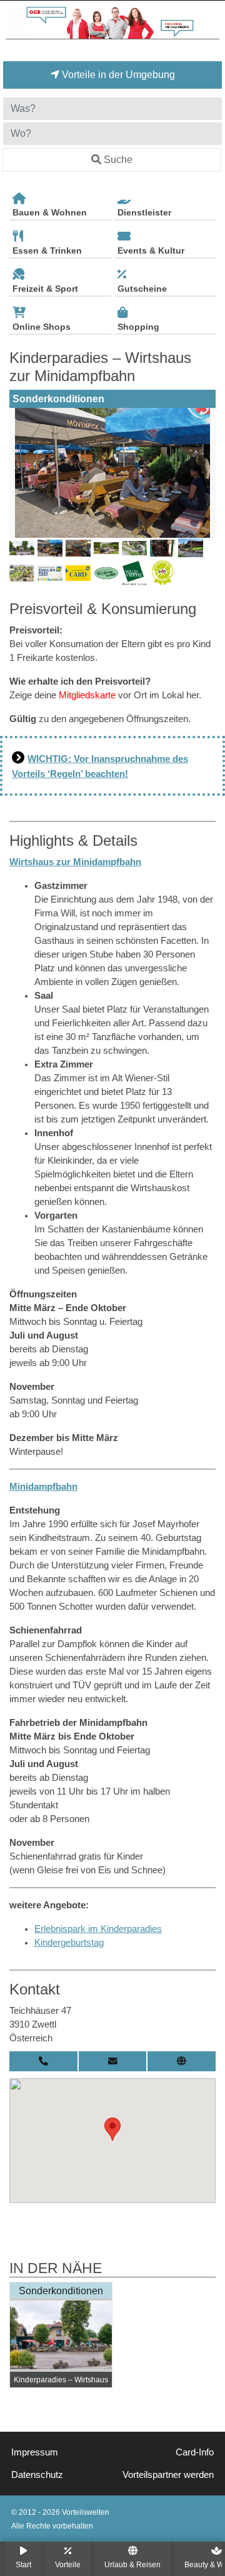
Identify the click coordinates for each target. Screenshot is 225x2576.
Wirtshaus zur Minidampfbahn (75, 862)
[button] (112, 2129)
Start (23, 2564)
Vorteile (68, 2564)
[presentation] (21, 473)
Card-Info (195, 2452)
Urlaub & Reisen (132, 2564)
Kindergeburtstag (69, 1943)
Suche (118, 160)
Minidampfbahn (43, 1487)
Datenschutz (37, 2475)
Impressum (35, 2452)
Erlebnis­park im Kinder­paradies (98, 1929)
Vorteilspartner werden (168, 2475)
